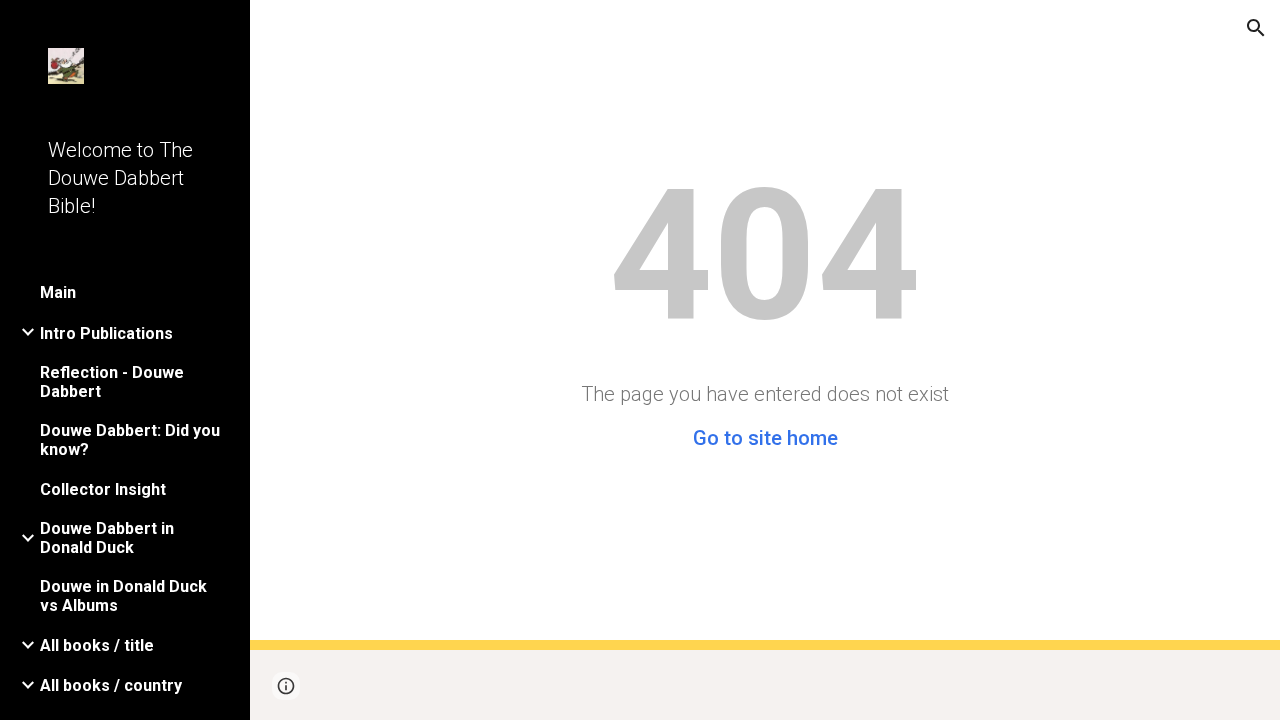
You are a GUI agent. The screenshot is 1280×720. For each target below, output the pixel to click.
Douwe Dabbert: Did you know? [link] (130, 440)
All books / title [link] (97, 645)
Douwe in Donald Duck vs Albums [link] (123, 596)
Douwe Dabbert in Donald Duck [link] (107, 538)
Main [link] (58, 292)
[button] (1256, 28)
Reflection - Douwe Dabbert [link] (112, 382)
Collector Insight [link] (103, 489)
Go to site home (765, 438)
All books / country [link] (111, 685)
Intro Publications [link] (106, 333)
